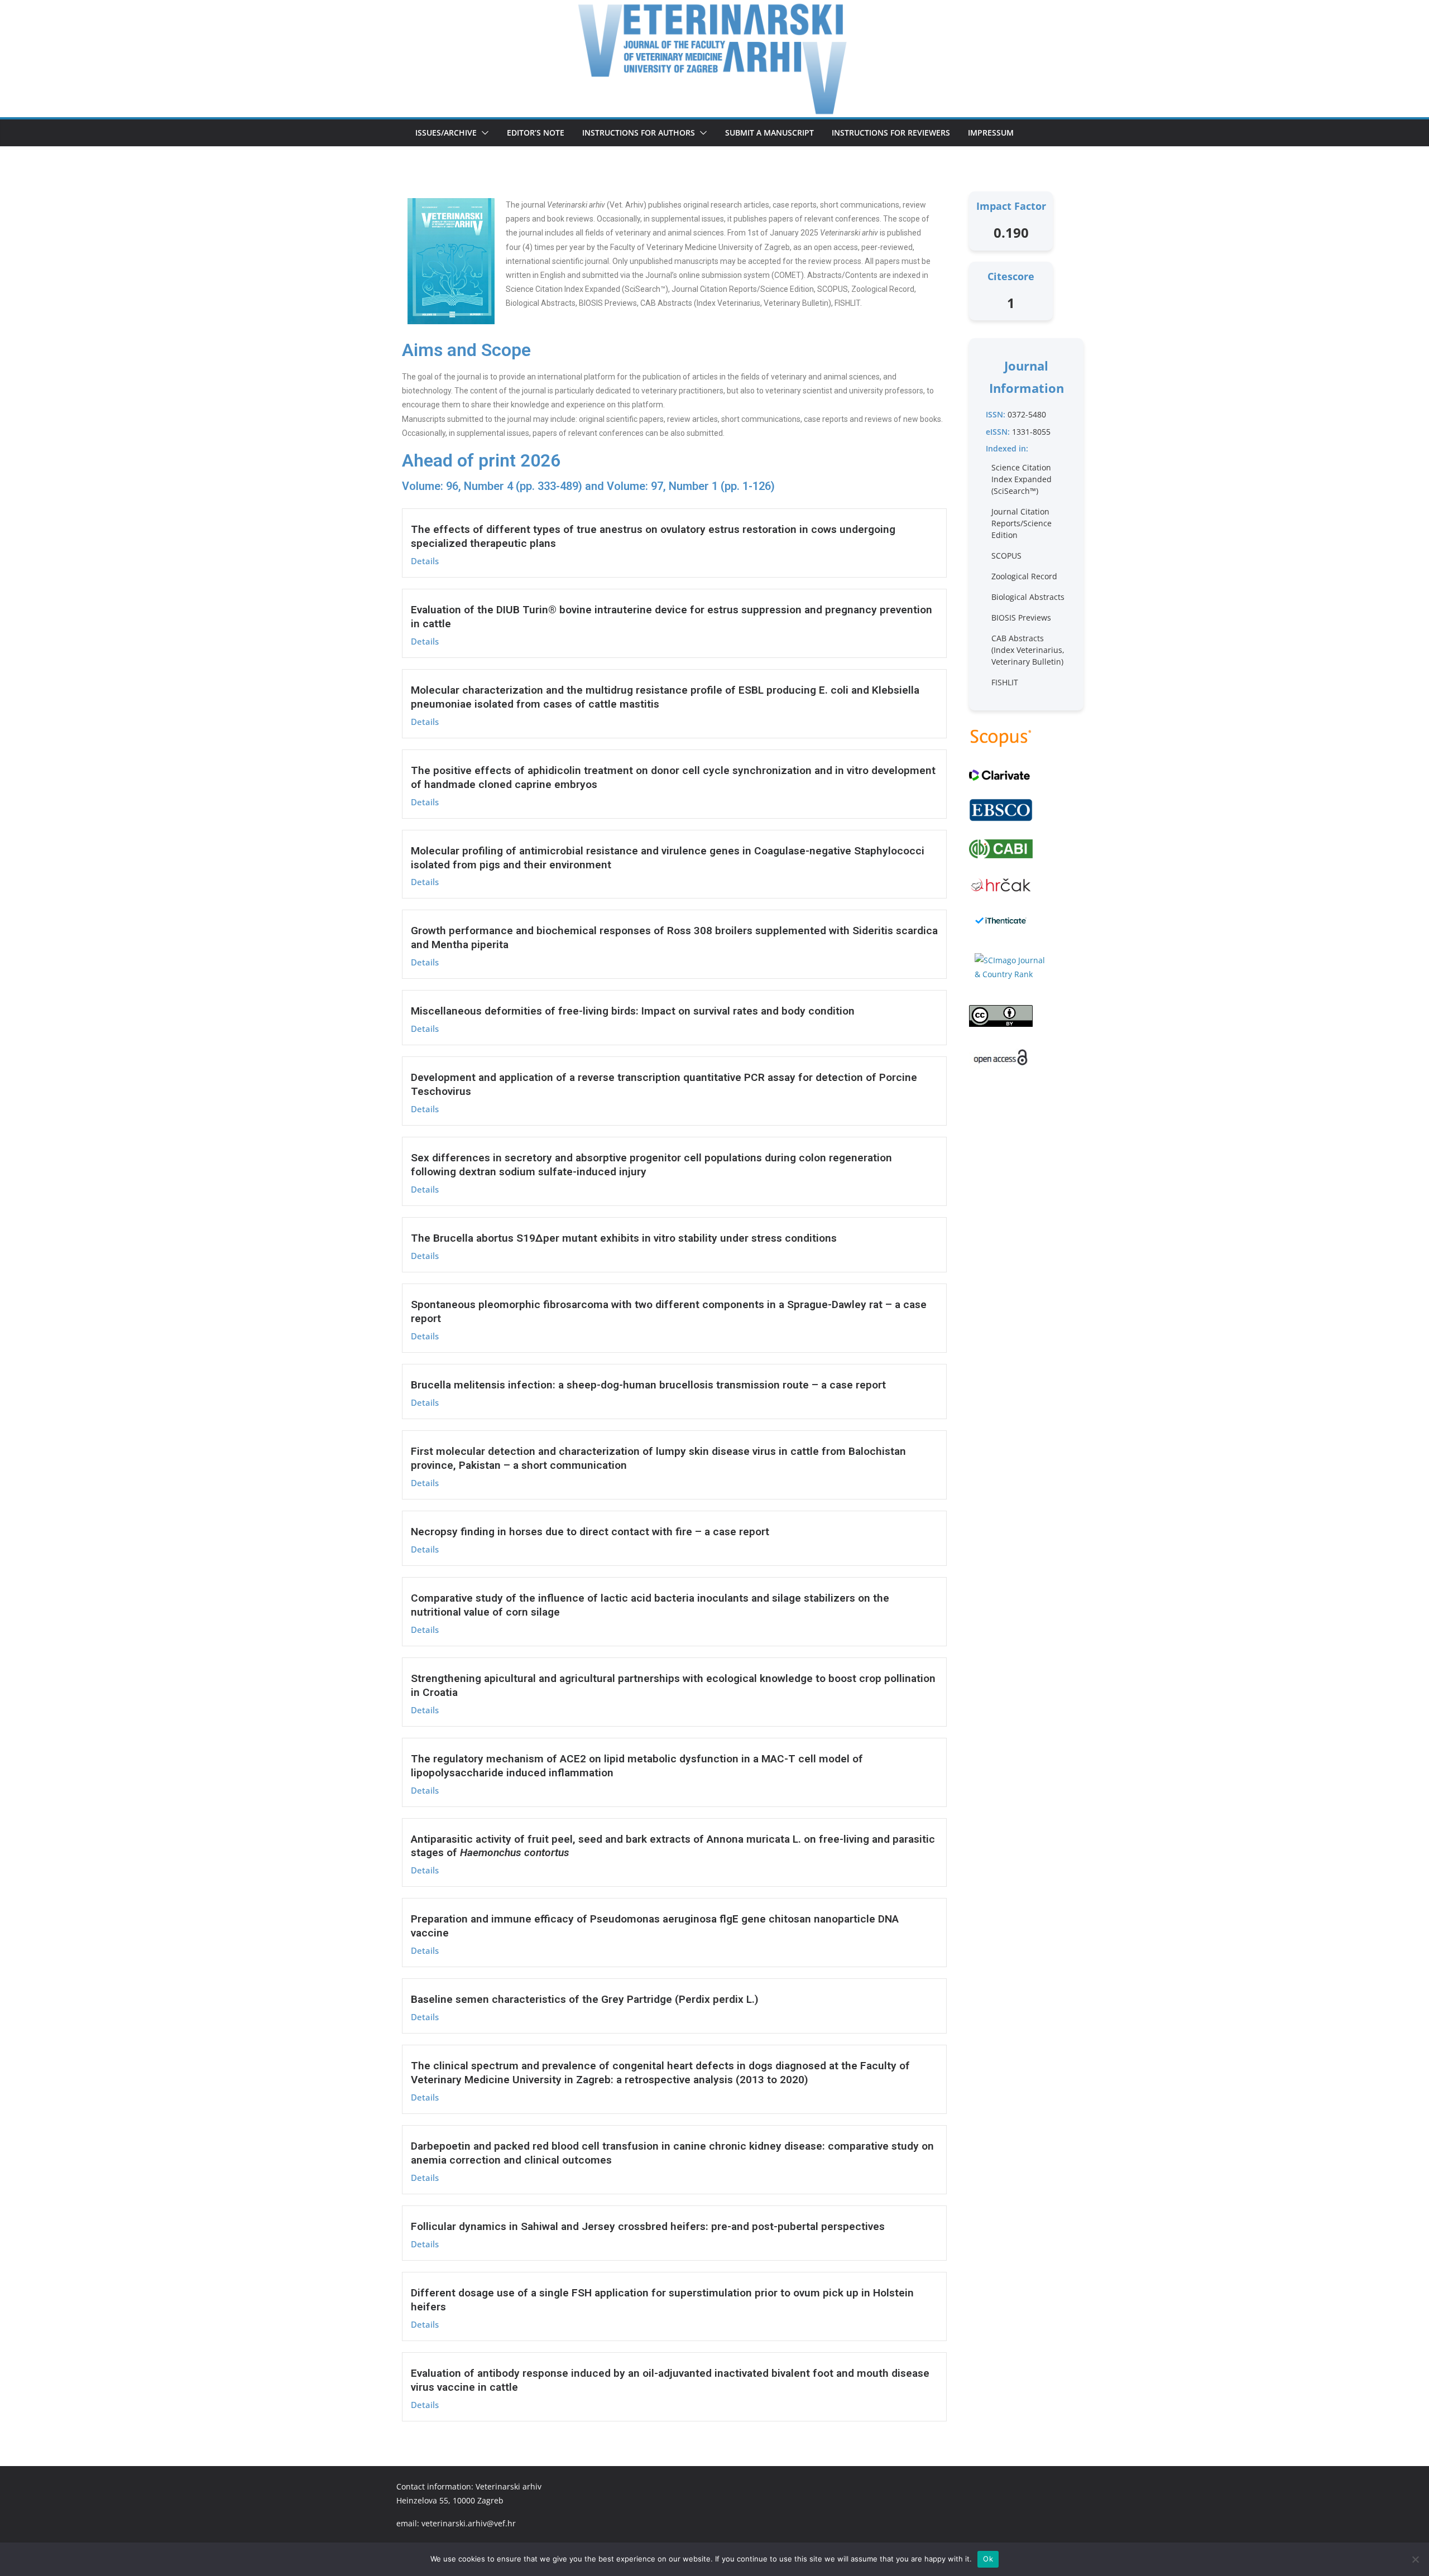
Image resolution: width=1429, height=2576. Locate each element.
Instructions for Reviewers (891, 133)
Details (425, 561)
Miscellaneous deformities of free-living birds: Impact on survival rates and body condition (633, 1011)
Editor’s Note (536, 133)
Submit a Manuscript (769, 133)
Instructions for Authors (639, 133)
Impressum (991, 133)
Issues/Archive (446, 133)
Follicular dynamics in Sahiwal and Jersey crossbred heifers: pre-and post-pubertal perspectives (648, 2226)
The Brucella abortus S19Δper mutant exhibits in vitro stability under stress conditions (624, 1238)
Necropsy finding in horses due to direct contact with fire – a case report (590, 1532)
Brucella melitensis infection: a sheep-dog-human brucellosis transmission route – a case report (648, 1385)
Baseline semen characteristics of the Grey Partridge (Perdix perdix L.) (585, 1999)
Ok (988, 2559)
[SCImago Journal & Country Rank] (1011, 967)
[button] (483, 133)
